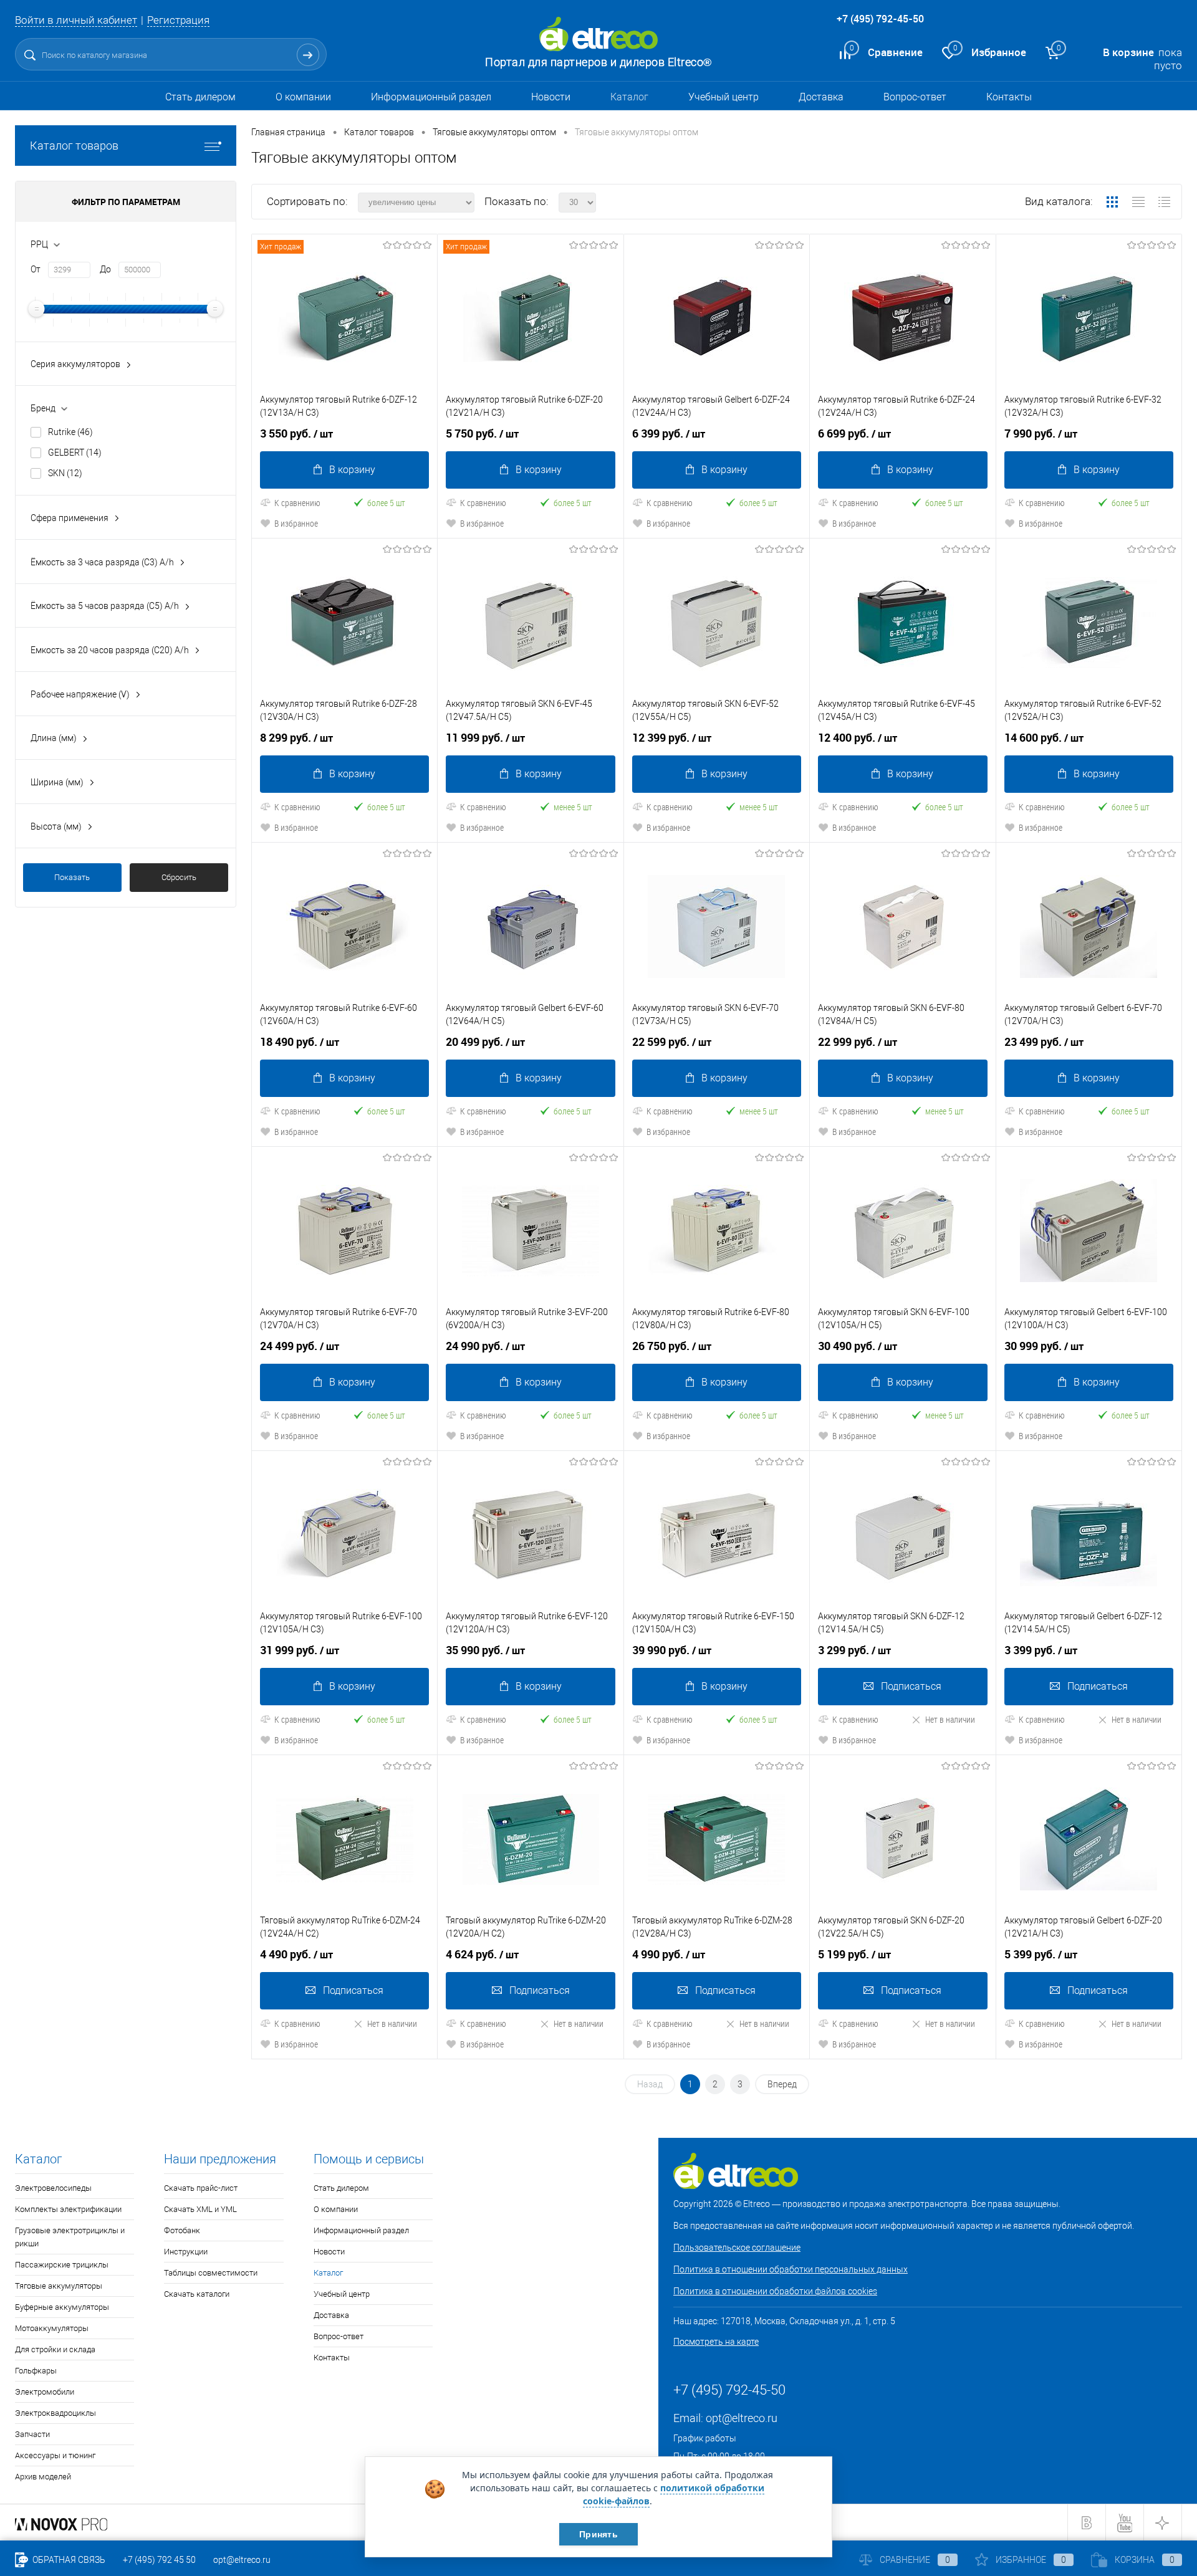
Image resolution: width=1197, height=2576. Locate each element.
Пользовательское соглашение (737, 2248)
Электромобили (45, 2392)
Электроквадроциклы (55, 2413)
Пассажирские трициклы (62, 2265)
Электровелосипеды (53, 2188)
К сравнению (297, 503)
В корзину (352, 470)
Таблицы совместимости (211, 2273)
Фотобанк (182, 2230)
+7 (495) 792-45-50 (880, 19)
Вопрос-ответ (915, 97)
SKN (65, 473)
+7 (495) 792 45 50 (159, 2560)
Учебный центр (723, 97)
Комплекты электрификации (68, 2209)
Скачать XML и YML (200, 2209)
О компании (303, 97)
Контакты (1009, 97)
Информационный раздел (431, 97)
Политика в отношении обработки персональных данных (791, 2269)
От (36, 269)
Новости (551, 97)
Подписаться (911, 1686)
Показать (72, 877)
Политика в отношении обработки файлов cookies (775, 2291)
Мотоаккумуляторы (52, 2328)
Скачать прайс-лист (201, 2188)
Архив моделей (43, 2477)
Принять (598, 2534)
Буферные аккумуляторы (62, 2307)
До (105, 269)
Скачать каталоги (197, 2294)
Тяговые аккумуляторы (59, 2286)
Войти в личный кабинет (76, 20)
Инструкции (186, 2252)
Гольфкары (36, 2371)
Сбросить (179, 877)
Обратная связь (68, 2560)
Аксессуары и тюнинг (55, 2455)
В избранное (296, 523)
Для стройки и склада (55, 2349)
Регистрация (178, 20)
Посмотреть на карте (716, 2342)
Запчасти (32, 2434)
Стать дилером (200, 97)
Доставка (821, 97)
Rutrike (70, 432)
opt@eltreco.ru (742, 2418)
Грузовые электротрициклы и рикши (70, 2237)
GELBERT (75, 452)
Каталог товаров (74, 146)
